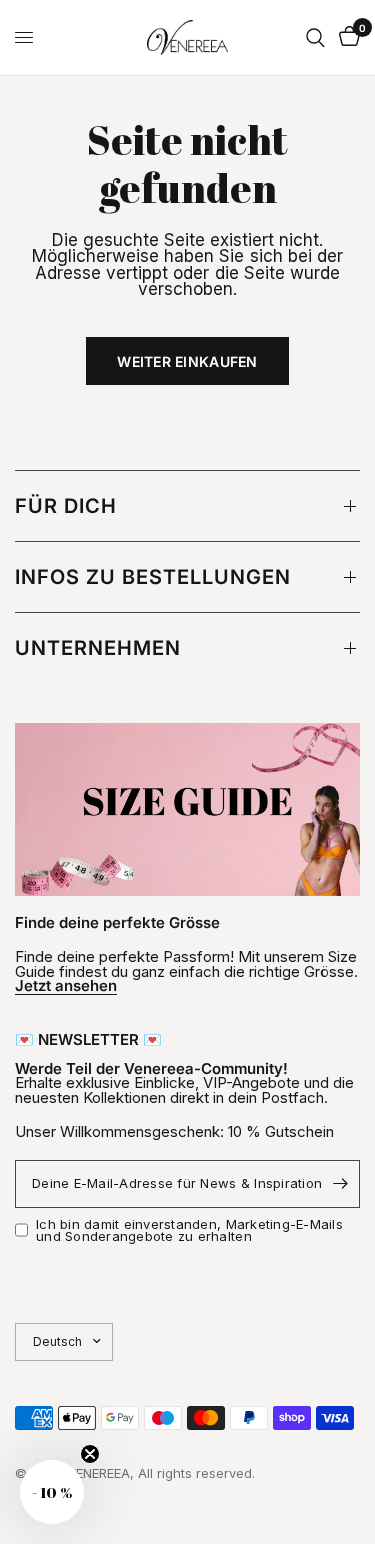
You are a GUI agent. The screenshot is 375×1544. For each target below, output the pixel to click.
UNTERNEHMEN (98, 648)
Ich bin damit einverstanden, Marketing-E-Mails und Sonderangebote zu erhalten (189, 1230)
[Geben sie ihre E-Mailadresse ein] (340, 1184)
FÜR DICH (66, 506)
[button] (52, 1492)
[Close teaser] (90, 1454)
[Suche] (315, 37)
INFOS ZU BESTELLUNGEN (153, 577)
